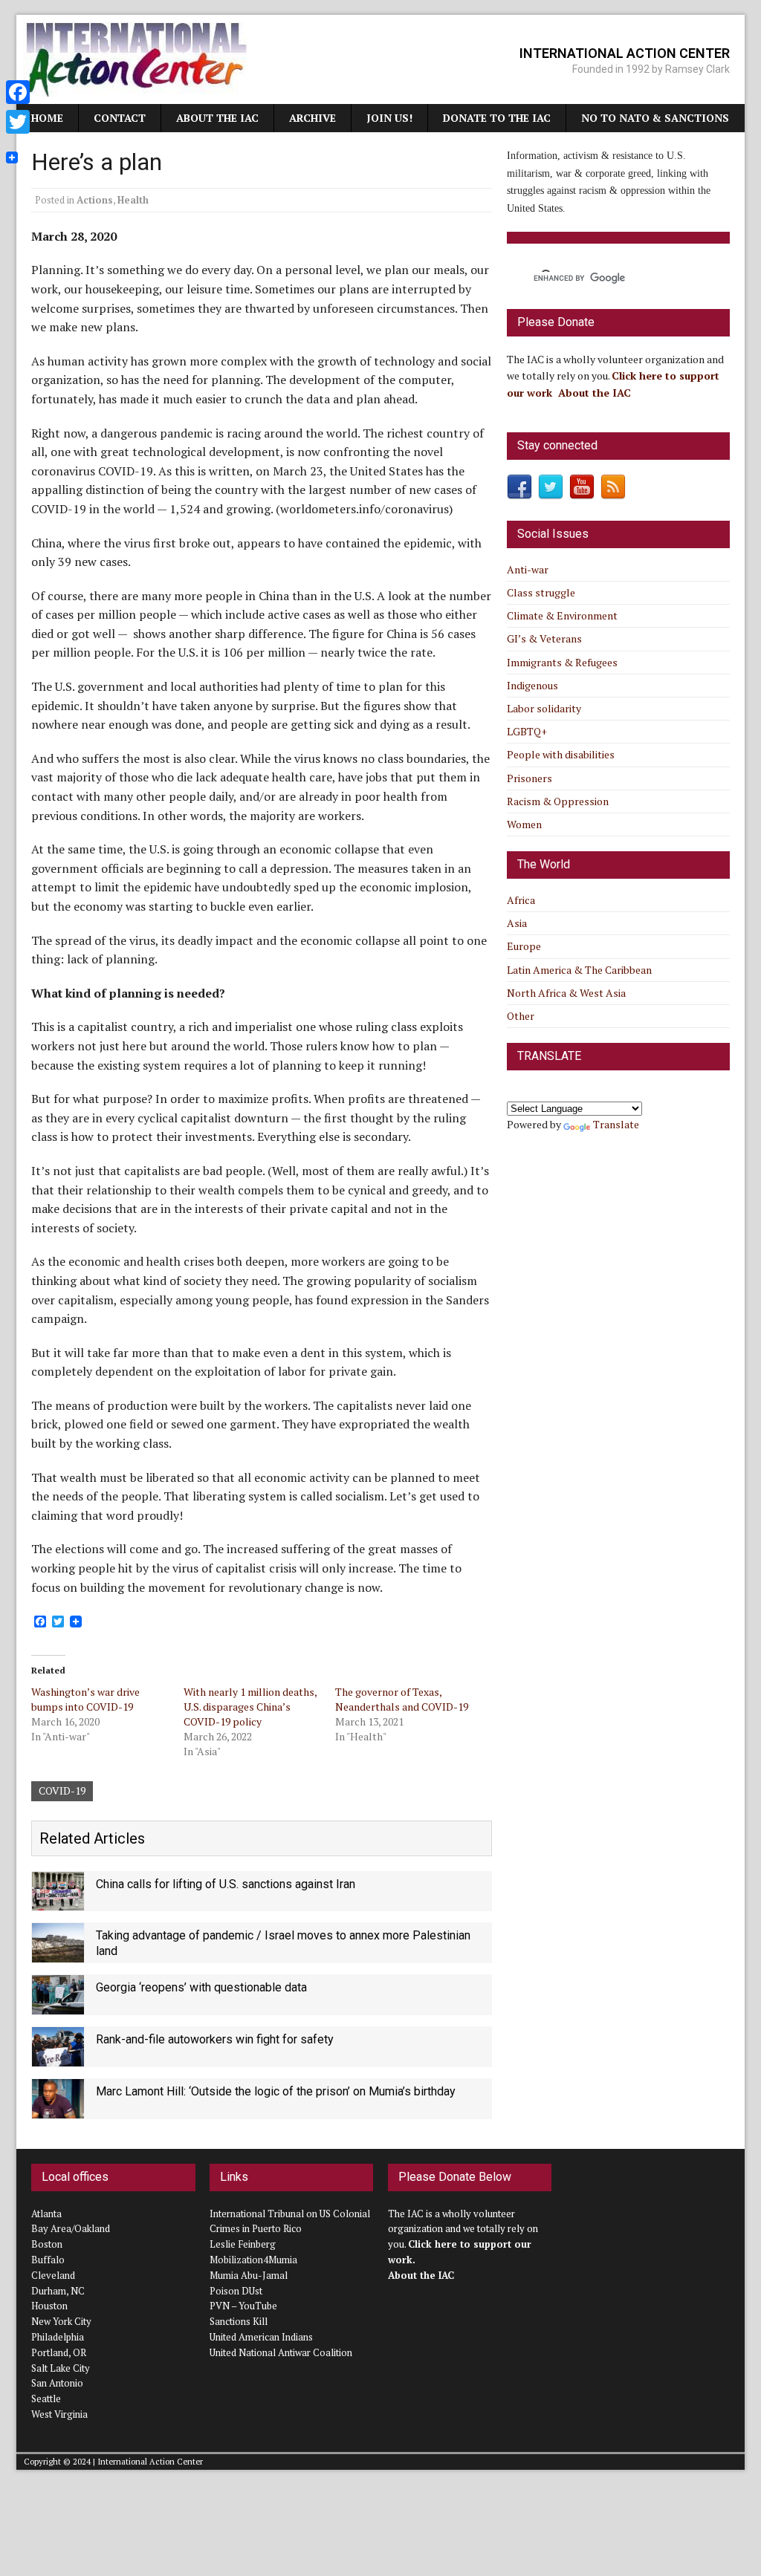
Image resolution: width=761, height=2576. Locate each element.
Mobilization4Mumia (253, 2260)
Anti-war (528, 569)
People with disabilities (561, 754)
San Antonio (57, 2383)
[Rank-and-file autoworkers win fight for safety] (58, 2057)
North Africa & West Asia (566, 993)
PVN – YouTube (243, 2306)
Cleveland (53, 2275)
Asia (517, 923)
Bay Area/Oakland (71, 2228)
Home (47, 118)
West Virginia (59, 2414)
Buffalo (48, 2260)
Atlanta (46, 2214)
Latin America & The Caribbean (579, 970)
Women (524, 824)
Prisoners (530, 778)
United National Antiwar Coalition (281, 2352)
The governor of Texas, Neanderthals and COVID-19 (402, 1699)
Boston (47, 2244)
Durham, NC (58, 2291)
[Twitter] (18, 122)
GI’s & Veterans (544, 638)
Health (133, 200)
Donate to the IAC (497, 118)
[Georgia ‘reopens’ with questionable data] (58, 2005)
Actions (95, 200)
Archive (313, 118)
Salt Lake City (61, 2368)
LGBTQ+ (527, 731)
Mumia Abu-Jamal (249, 2275)
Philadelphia (58, 2337)
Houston (49, 2306)
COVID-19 (62, 1790)
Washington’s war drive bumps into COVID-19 (85, 1699)
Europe (524, 946)
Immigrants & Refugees (562, 662)
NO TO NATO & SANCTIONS (655, 118)
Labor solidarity (544, 708)
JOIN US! (389, 118)
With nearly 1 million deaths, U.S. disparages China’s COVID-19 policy (250, 1707)
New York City (61, 2321)
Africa (521, 900)
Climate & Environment (562, 615)
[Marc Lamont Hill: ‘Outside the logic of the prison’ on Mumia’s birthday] (58, 2109)
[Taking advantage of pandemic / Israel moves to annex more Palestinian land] (58, 1954)
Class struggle (541, 592)
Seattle (46, 2398)
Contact (120, 118)
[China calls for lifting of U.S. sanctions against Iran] (58, 1902)
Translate (616, 1124)
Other (521, 1016)
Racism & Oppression (558, 801)
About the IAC (217, 118)
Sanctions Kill (239, 2321)
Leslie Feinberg (243, 2244)
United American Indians (261, 2337)
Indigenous (532, 685)
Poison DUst (236, 2291)
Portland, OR (59, 2352)
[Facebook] (18, 92)
